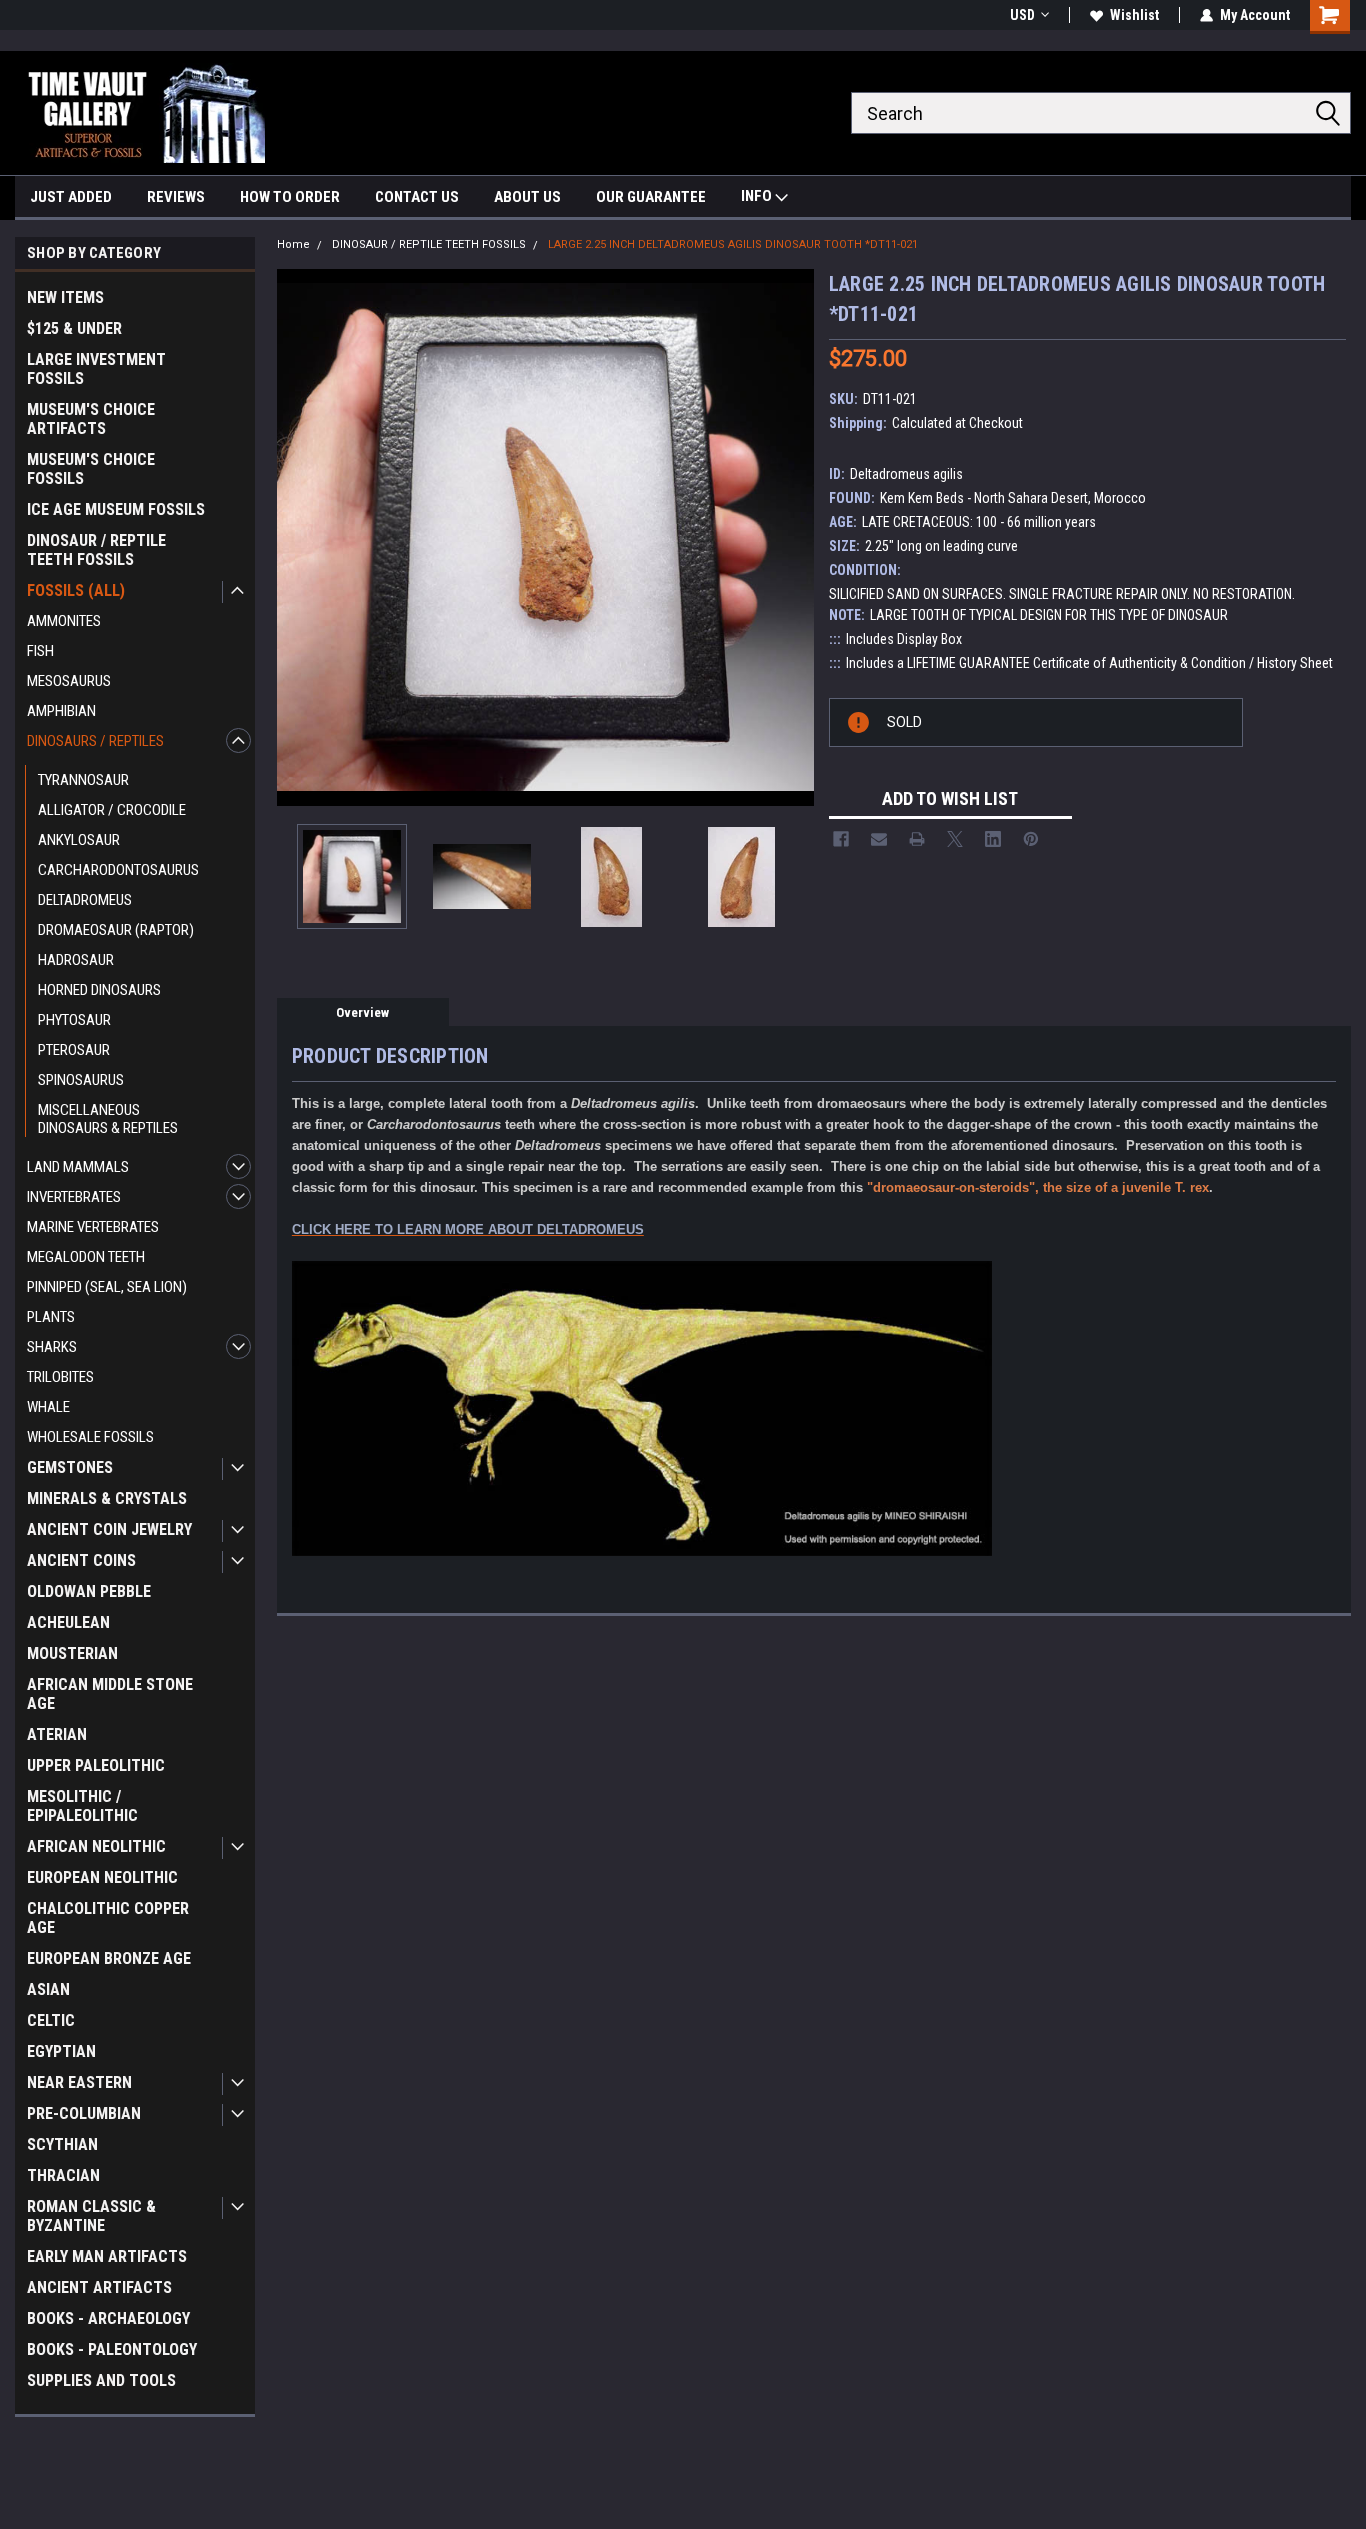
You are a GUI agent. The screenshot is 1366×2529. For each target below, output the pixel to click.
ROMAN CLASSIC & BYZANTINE (91, 2216)
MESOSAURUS (69, 681)
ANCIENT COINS (81, 1560)
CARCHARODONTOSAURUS (118, 870)
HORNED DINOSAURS (99, 990)
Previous (297, 537)
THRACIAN (63, 2175)
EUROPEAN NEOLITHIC (102, 1877)
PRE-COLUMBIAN (84, 2113)
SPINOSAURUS (81, 1080)
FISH (40, 651)
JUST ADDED (71, 197)
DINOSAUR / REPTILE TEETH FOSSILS (96, 550)
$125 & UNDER (74, 328)
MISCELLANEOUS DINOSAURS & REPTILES (108, 1119)
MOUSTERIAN (72, 1653)
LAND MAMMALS (78, 1167)
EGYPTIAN (61, 2051)
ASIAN (48, 1989)
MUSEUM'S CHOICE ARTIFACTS (91, 419)
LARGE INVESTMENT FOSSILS (96, 369)
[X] (955, 839)
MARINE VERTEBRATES (93, 1227)
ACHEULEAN (68, 1622)
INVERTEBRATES (74, 1197)
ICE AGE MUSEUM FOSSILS (116, 509)
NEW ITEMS (65, 297)
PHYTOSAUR (74, 1020)
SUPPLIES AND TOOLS (101, 2380)
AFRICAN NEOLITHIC (96, 1846)
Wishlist (1134, 15)
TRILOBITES (60, 1377)
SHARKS (52, 1347)
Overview (362, 1012)
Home (293, 244)
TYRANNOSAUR (83, 780)
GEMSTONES (70, 1467)
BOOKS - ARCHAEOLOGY (108, 2318)
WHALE (48, 1407)
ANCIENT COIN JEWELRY (109, 1529)
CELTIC (51, 2020)
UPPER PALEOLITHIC (96, 1765)
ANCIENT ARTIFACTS (99, 2287)
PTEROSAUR (74, 1050)
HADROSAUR (76, 960)
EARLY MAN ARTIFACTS (107, 2256)
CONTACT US (417, 197)
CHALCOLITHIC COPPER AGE (108, 1918)
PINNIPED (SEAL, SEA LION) (107, 1287)
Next (794, 537)
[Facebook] (841, 839)
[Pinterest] (1031, 839)
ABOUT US (527, 197)
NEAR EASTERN (79, 2082)
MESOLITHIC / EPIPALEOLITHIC (82, 1806)
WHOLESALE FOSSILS (90, 1437)
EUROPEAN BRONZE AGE (109, 1958)
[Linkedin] (993, 839)
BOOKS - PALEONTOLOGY (112, 2349)
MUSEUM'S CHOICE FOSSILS (91, 469)
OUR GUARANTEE (651, 197)
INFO (758, 196)
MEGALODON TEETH (86, 1257)
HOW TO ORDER (290, 197)
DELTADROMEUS (85, 900)
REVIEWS (176, 197)
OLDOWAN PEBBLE (89, 1591)
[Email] (879, 839)
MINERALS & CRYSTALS (107, 1498)
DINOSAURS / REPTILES (95, 741)
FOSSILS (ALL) (76, 590)
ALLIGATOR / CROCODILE (112, 810)
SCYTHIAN (62, 2144)
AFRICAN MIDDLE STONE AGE (110, 1694)
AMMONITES (64, 621)
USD (1022, 15)
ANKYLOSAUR (79, 840)
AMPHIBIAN (61, 711)
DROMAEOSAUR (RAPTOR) (116, 930)
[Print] (917, 839)
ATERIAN (57, 1734)
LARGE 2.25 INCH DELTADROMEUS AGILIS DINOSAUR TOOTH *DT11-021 (733, 244)
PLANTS (51, 1317)
